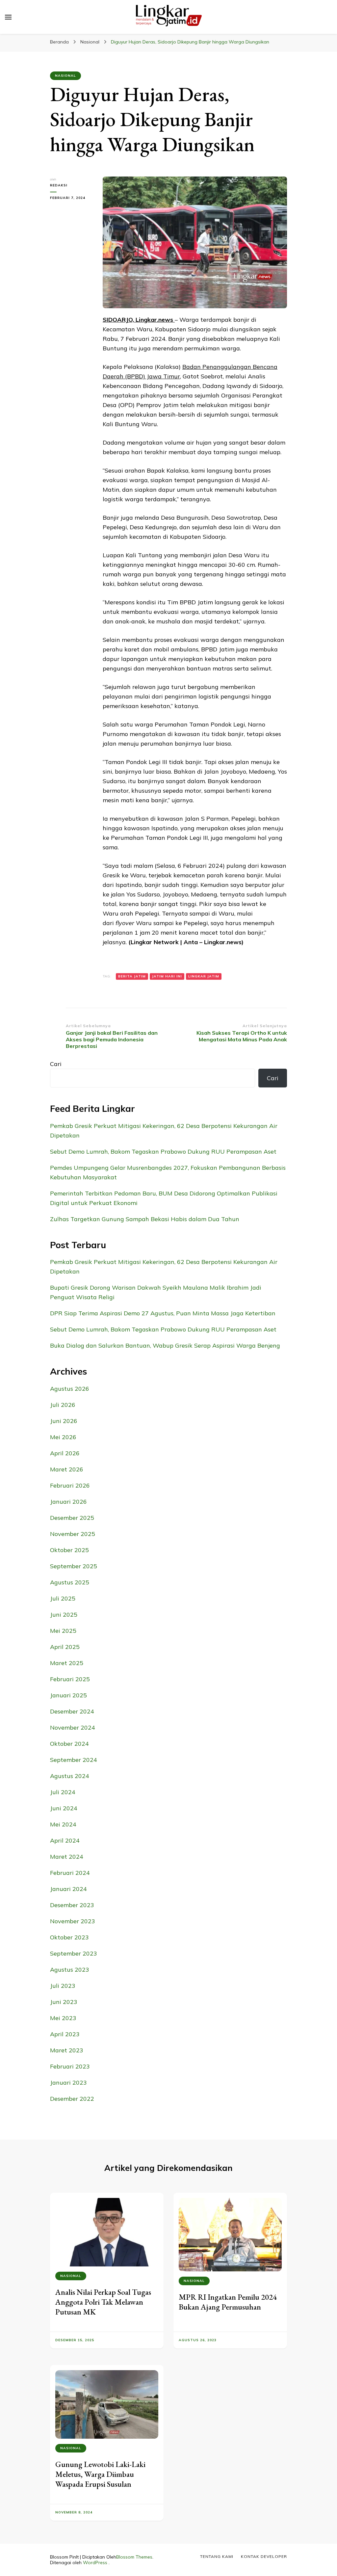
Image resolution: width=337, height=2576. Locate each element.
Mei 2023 (63, 2018)
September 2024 (74, 1760)
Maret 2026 (67, 1469)
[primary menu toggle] (8, 17)
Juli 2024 (63, 1792)
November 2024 (73, 1727)
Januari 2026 (68, 1502)
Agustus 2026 (70, 1389)
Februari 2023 (70, 2066)
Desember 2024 (72, 1711)
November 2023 (73, 1921)
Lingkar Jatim (204, 976)
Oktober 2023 (69, 1937)
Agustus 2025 (70, 1582)
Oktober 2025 (69, 1550)
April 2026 (65, 1453)
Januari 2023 (68, 2083)
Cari (56, 1064)
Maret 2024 (67, 1857)
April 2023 (65, 2034)
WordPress (95, 2562)
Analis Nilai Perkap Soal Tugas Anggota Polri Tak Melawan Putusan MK (103, 2302)
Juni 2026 (64, 1421)
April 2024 (65, 1840)
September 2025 (74, 1566)
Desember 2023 (72, 1905)
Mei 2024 (63, 1824)
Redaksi (59, 185)
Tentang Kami (217, 2556)
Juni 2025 (64, 1615)
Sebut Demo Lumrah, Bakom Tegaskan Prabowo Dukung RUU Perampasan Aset (163, 1151)
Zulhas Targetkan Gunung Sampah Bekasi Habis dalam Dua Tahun (145, 1219)
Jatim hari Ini (167, 976)
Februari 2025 (70, 1679)
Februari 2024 (70, 1873)
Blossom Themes (134, 2557)
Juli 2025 (63, 1598)
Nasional (65, 76)
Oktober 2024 (69, 1744)
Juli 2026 (63, 1405)
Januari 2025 (68, 1695)
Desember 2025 (72, 1518)
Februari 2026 (70, 1485)
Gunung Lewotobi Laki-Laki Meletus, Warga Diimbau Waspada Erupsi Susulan (100, 2474)
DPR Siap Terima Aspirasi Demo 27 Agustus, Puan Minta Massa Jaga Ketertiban (163, 1313)
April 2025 (65, 1647)
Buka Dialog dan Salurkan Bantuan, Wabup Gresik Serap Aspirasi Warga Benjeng (165, 1345)
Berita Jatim (132, 976)
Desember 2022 (72, 2099)
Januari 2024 (68, 1889)
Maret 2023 (67, 2050)
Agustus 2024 (70, 1776)
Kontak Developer (264, 2556)
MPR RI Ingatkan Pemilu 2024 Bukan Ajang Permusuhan (228, 2302)
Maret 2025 (67, 1663)
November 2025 (73, 1534)
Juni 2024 (64, 1808)
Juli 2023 (63, 1986)
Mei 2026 (63, 1437)
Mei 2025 (63, 1631)
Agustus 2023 (70, 1970)
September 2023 (74, 1953)
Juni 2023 (64, 2002)
